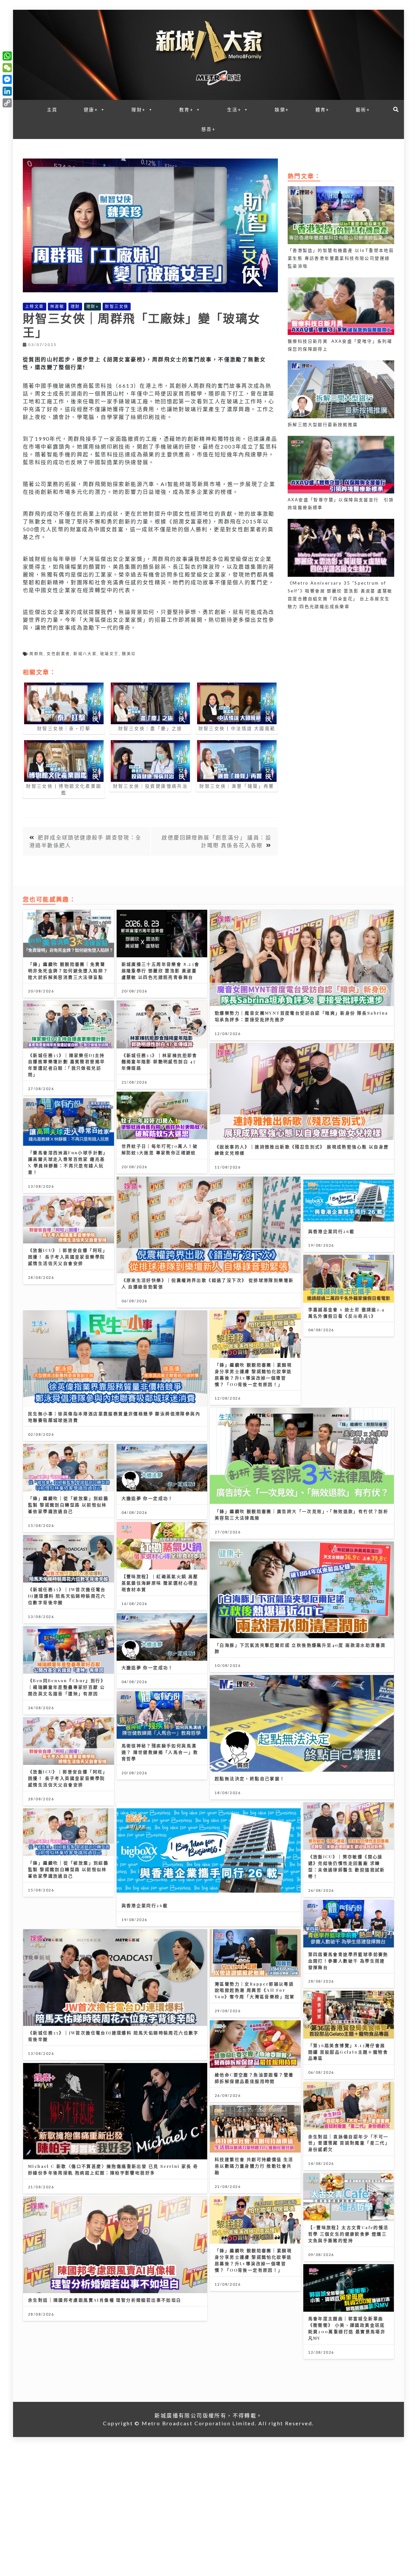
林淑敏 (57, 306)
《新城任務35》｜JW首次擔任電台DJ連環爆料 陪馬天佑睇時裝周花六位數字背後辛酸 (67, 1596)
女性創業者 (58, 654)
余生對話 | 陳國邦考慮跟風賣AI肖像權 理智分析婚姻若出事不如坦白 (105, 2300)
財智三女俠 (117, 306)
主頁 (52, 110)
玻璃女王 (109, 654)
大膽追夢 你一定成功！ (147, 1498)
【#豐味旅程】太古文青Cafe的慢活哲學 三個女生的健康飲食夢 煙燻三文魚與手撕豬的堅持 (348, 2234)
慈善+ (208, 129)
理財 (75, 306)
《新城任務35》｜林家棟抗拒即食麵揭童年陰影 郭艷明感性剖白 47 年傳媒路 (159, 1062)
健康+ (91, 110)
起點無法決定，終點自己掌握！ (250, 1778)
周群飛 (36, 654)
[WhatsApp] (7, 56)
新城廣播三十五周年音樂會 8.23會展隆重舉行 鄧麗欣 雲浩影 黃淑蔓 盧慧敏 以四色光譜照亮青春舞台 (161, 970)
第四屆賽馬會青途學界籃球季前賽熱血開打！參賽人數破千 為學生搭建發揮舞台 (348, 1961)
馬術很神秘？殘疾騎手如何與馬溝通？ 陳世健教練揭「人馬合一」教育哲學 (160, 1752)
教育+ (186, 110)
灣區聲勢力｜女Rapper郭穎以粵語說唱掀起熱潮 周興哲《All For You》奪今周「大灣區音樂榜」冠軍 (255, 1990)
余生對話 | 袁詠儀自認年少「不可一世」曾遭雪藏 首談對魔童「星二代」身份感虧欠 (348, 2143)
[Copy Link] (7, 103)
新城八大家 (85, 654)
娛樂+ (282, 110)
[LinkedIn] (7, 91)
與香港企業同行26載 (331, 1231)
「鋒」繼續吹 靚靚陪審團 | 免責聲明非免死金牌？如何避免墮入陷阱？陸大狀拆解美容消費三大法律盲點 (68, 970)
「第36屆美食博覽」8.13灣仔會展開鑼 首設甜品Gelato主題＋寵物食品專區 (348, 2052)
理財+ (138, 110)
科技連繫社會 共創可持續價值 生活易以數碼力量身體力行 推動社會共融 (254, 2166)
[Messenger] (7, 79)
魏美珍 (129, 654)
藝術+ (363, 110)
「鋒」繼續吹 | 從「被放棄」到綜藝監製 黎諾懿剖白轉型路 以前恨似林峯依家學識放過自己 (68, 1505)
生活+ (234, 110)
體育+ (323, 110)
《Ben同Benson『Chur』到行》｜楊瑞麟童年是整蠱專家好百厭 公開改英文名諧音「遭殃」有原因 (67, 1687)
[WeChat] (7, 68)
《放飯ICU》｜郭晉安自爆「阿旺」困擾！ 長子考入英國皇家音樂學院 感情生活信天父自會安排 (68, 1257)
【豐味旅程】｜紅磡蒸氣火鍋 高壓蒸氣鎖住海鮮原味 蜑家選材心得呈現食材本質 (160, 1583)
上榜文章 (35, 306)
